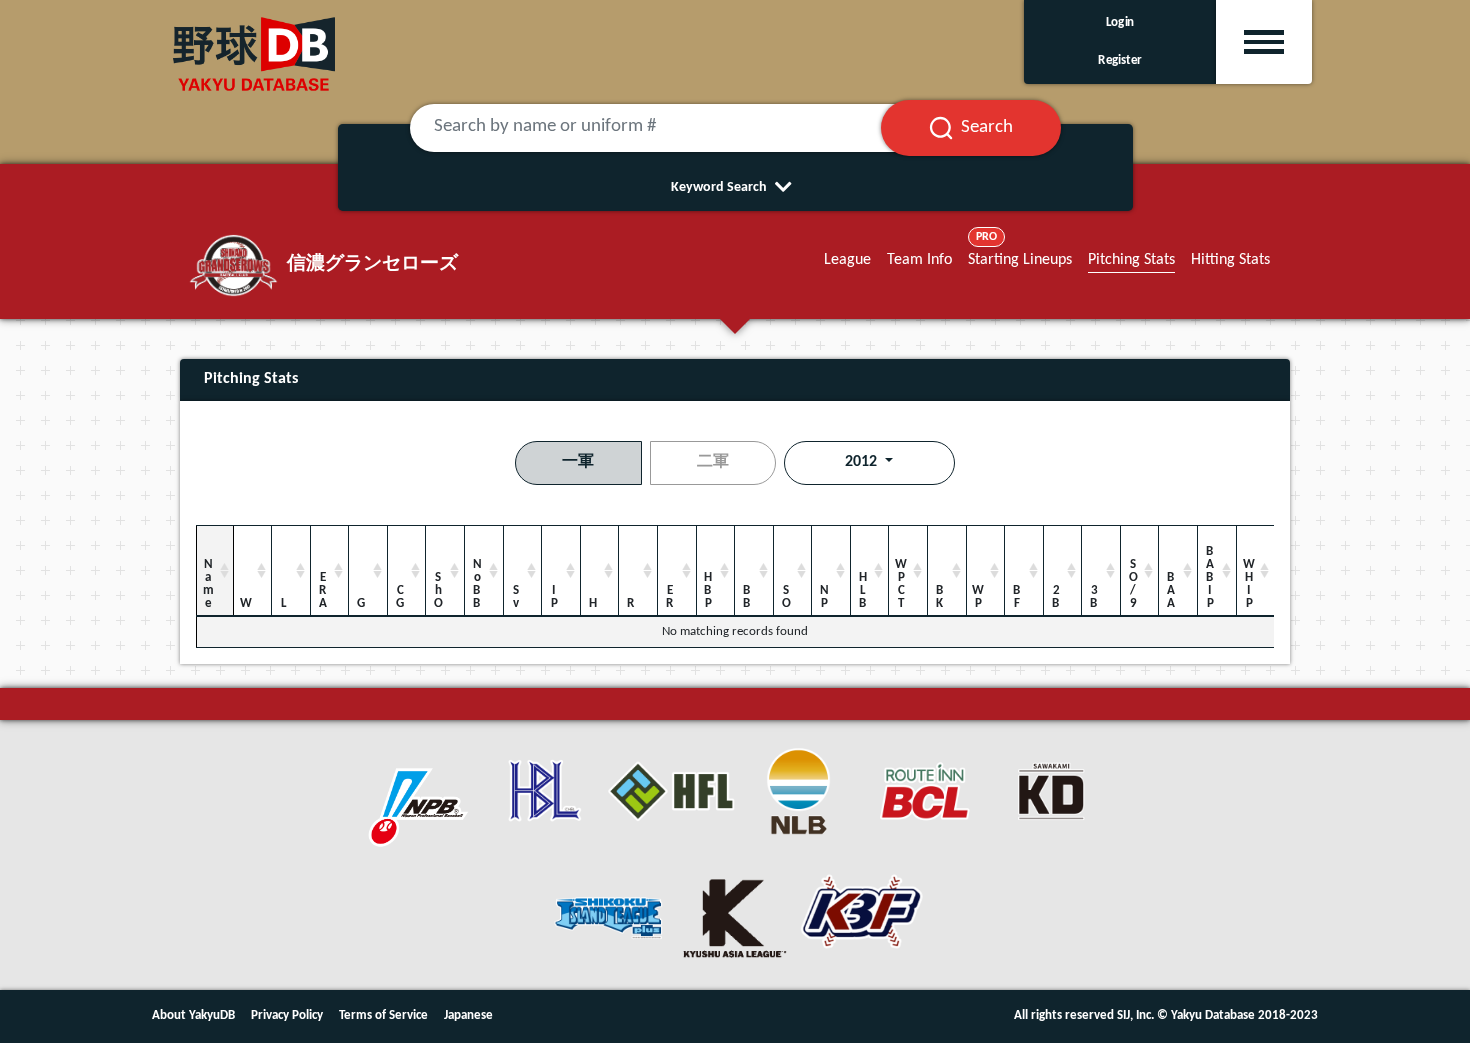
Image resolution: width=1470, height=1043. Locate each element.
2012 (863, 462)
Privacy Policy (287, 1015)
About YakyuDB (193, 1015)
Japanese (468, 1015)
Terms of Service (383, 1015)
